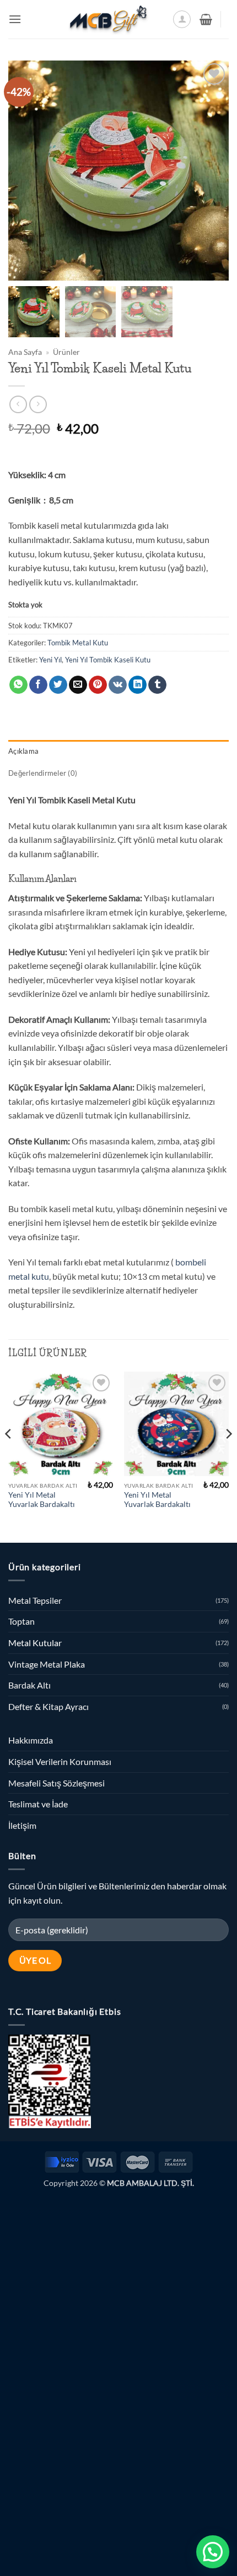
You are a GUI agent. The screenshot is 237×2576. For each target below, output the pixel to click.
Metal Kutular (35, 1643)
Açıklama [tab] (23, 751)
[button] (15, 19)
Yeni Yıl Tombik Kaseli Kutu (108, 660)
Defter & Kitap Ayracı (49, 1706)
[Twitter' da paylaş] (58, 685)
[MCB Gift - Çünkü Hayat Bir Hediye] (108, 19)
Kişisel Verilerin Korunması (60, 1761)
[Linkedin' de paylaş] (138, 685)
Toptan (21, 1621)
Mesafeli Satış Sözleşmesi (56, 1783)
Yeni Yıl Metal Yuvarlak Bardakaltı (42, 1500)
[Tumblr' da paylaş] (157, 685)
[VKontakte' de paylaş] (118, 685)
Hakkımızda (31, 1740)
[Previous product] (38, 404)
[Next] (228, 1456)
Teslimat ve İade (38, 1804)
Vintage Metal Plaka (47, 1664)
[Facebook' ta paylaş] (38, 685)
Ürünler (66, 352)
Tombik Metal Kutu (78, 643)
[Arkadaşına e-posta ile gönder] (78, 685)
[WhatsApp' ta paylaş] (18, 685)
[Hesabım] (182, 19)
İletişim (22, 1825)
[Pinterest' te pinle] (98, 685)
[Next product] (18, 404)
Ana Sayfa (25, 352)
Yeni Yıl (50, 660)
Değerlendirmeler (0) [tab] (43, 773)
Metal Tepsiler (35, 1600)
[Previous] (9, 1456)
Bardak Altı (29, 1685)
